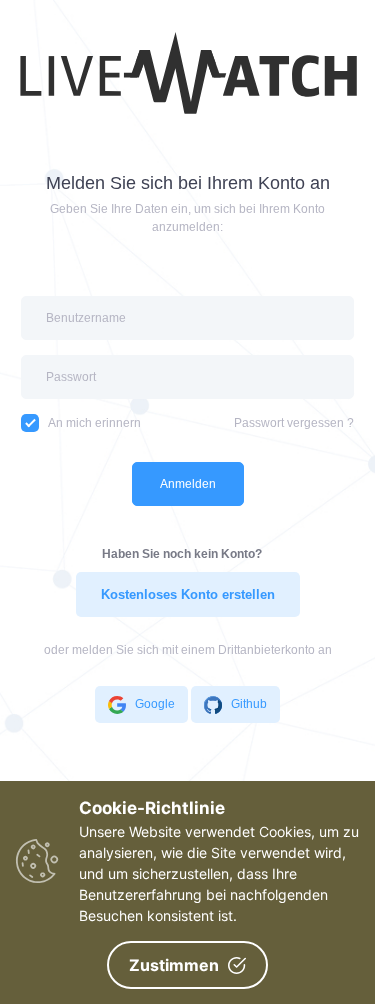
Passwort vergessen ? (294, 423)
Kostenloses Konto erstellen (188, 594)
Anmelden (188, 484)
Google (155, 704)
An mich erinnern (94, 423)
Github (249, 704)
